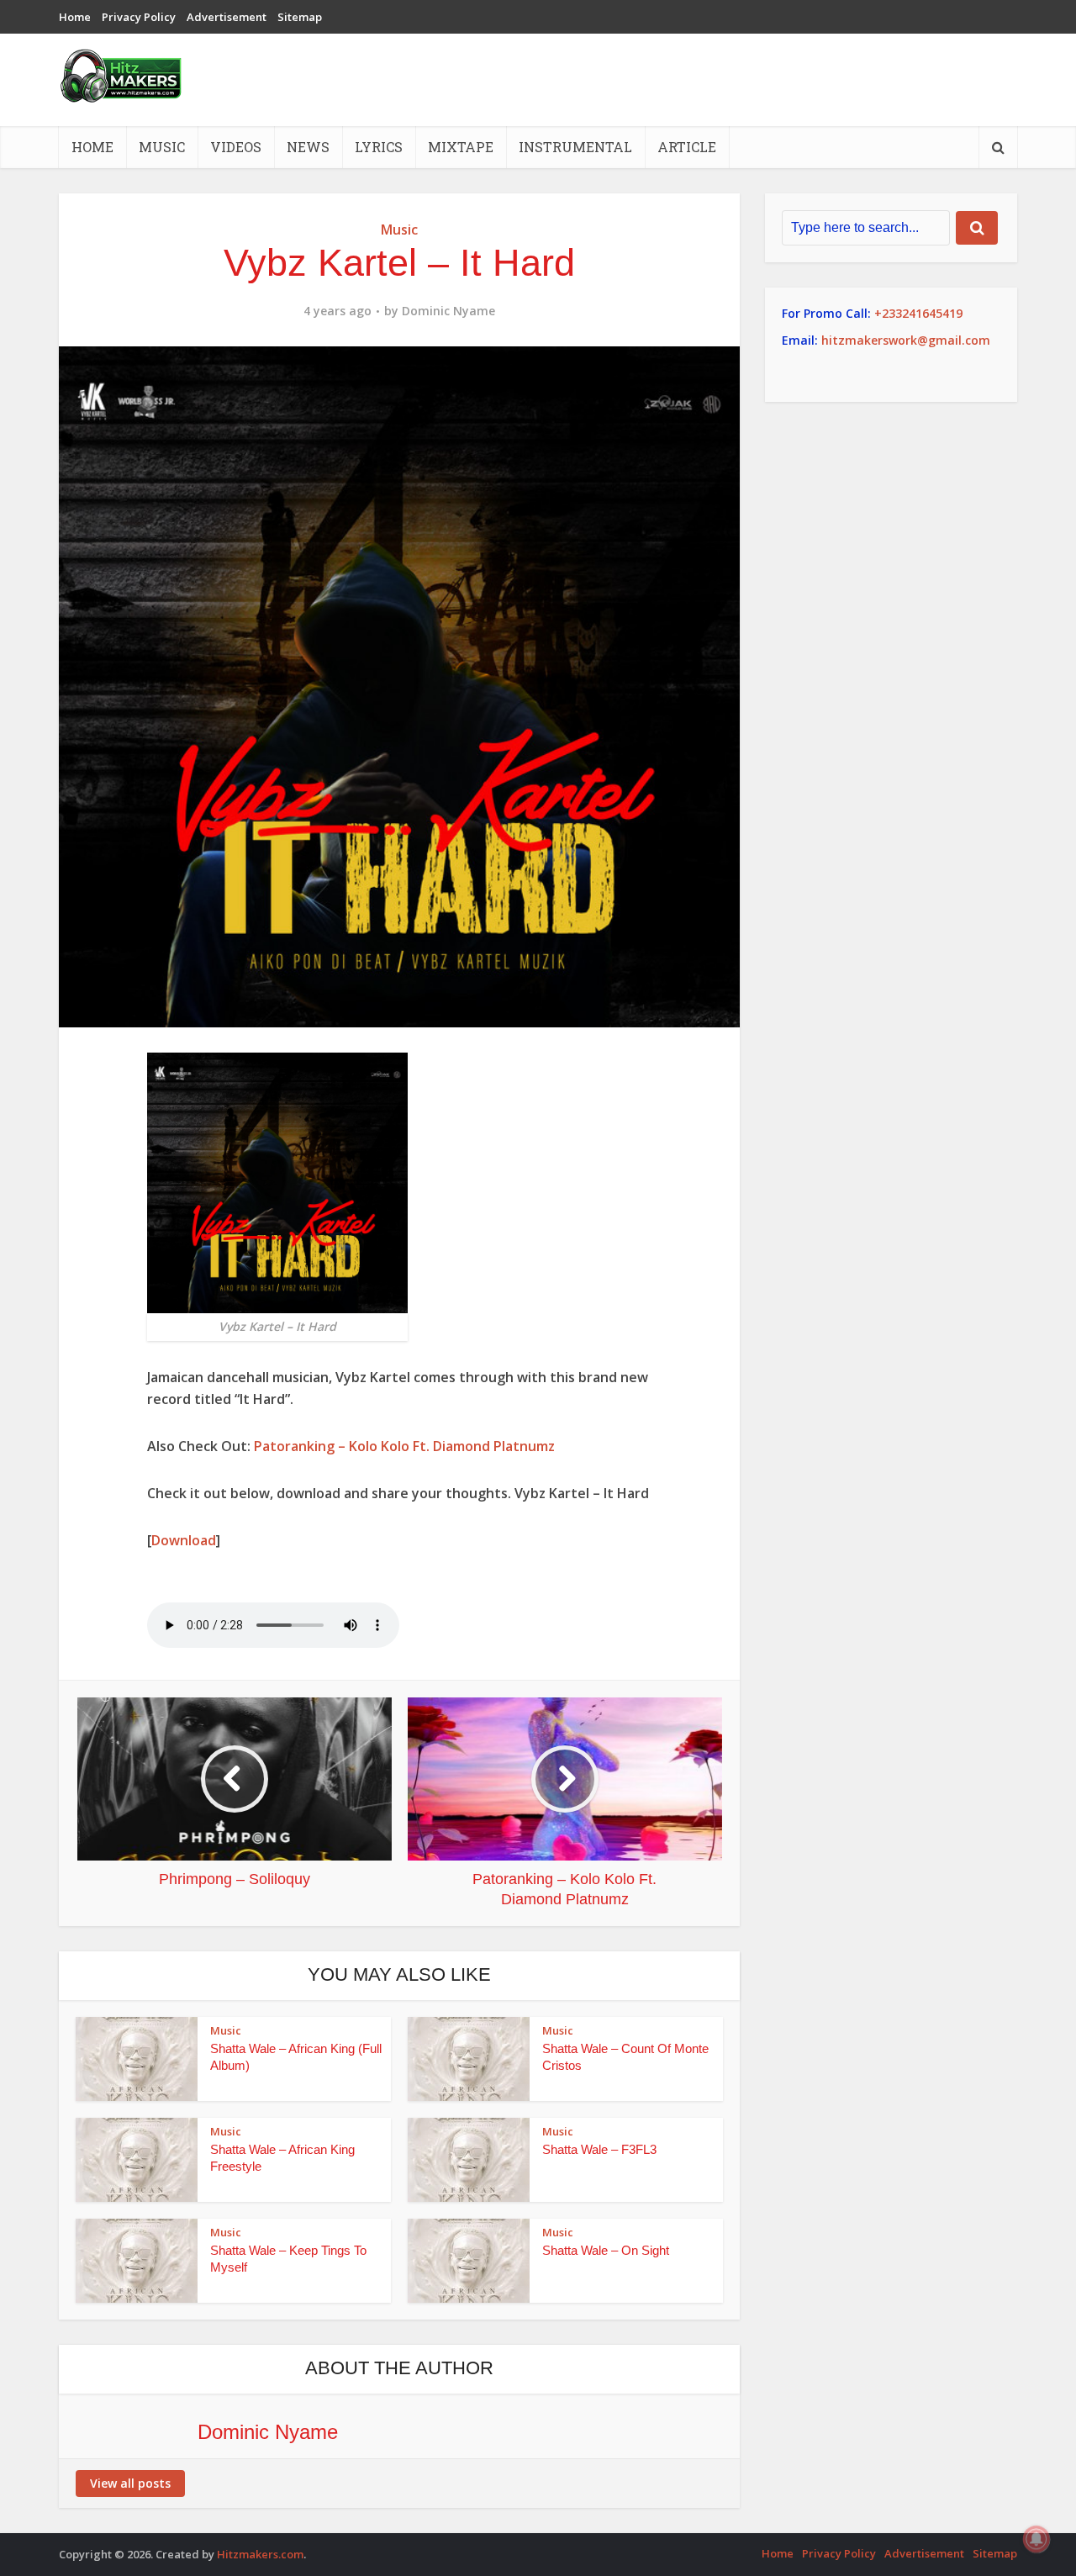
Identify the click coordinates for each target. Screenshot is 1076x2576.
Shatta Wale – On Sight (606, 2250)
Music (162, 147)
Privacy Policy (139, 17)
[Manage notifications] (1036, 2539)
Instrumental (575, 147)
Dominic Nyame (448, 311)
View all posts (130, 2483)
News (308, 147)
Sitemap (300, 17)
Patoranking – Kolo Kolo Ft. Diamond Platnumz (404, 1446)
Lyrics (379, 147)
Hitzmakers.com (260, 2554)
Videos (236, 147)
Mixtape (461, 147)
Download (184, 1540)
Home (75, 17)
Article (687, 147)
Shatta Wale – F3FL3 (599, 2149)
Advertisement (227, 17)
